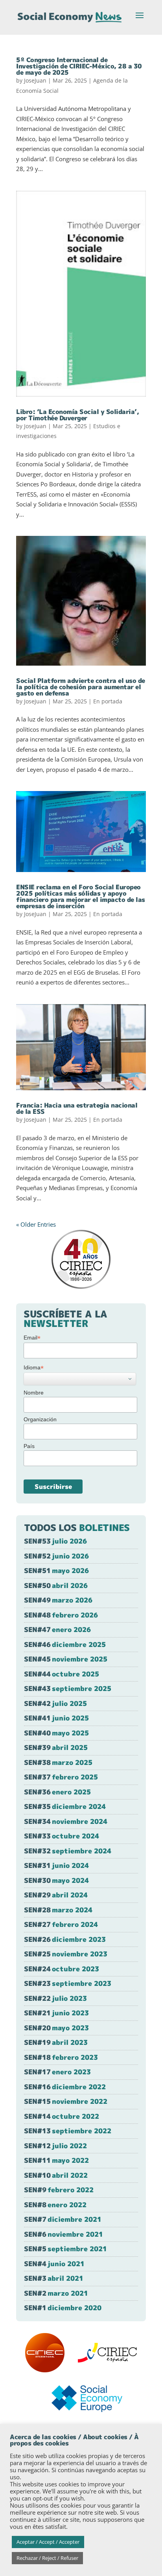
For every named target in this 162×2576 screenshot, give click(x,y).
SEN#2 (56, 2293)
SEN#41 (56, 1718)
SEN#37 (61, 1777)
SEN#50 (56, 1585)
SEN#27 (61, 1924)
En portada (108, 701)
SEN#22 (55, 1998)
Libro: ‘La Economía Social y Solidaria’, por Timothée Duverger (77, 415)
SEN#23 (68, 1983)
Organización (40, 1419)
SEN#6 (64, 2234)
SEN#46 (65, 1644)
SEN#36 (57, 1792)
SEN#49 (58, 1600)
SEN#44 (62, 1674)
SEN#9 (59, 2190)
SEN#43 (68, 1688)
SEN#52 (56, 1556)
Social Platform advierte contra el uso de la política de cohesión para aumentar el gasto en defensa (81, 687)
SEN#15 (66, 2101)
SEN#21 (56, 2013)
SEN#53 (55, 1541)
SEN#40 (56, 1733)
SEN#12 (55, 2146)
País (29, 1446)
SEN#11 (56, 2160)
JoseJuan (35, 80)
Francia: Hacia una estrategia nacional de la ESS (77, 1108)
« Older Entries (36, 1224)
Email (32, 1338)
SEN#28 (58, 1910)
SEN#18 (61, 2057)
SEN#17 (57, 2072)
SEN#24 (62, 1969)
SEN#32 (68, 1851)
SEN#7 (63, 2219)
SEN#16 (65, 2087)
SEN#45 (66, 1659)
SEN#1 (63, 2308)
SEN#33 (62, 1836)
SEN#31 (56, 1865)
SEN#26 (65, 1939)
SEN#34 (66, 1821)
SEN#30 (56, 1880)
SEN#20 (56, 2028)
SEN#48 (61, 1615)
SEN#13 (68, 2131)
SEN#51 (56, 1570)
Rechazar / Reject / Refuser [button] (47, 2558)
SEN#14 (62, 2116)
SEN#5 (65, 2249)
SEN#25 (66, 1954)
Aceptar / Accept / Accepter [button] (48, 2542)
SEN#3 (54, 2278)
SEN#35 (65, 1806)
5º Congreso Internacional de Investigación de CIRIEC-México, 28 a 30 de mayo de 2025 (79, 66)
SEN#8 (55, 2205)
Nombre (34, 1393)
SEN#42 (55, 1703)
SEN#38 (58, 1762)
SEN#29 (56, 1895)
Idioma (34, 1368)
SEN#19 (56, 2042)
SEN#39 (56, 1747)
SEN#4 (54, 2264)
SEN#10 (56, 2175)
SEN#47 (57, 1629)
